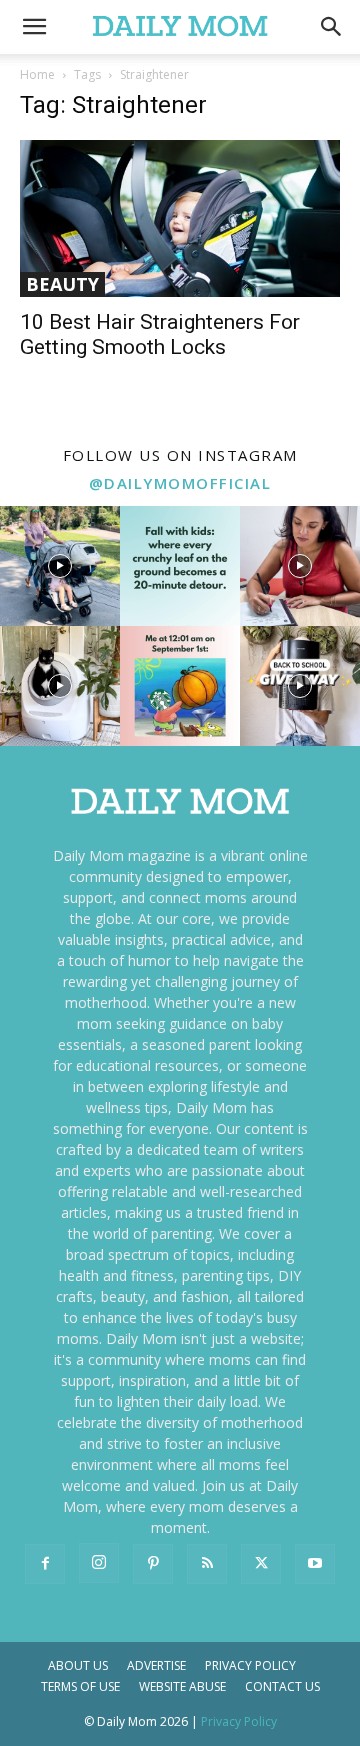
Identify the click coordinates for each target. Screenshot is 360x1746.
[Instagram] (99, 1563)
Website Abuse (182, 1686)
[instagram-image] (60, 566)
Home (37, 74)
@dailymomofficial (180, 483)
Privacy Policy (250, 1665)
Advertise (156, 1665)
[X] (261, 1564)
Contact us (282, 1686)
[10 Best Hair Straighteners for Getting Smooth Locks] (180, 218)
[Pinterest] (153, 1564)
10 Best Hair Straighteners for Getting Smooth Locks (160, 334)
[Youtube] (315, 1564)
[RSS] (207, 1564)
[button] (332, 27)
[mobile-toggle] (34, 27)
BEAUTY (62, 284)
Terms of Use (80, 1686)
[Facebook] (45, 1564)
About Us (78, 1665)
